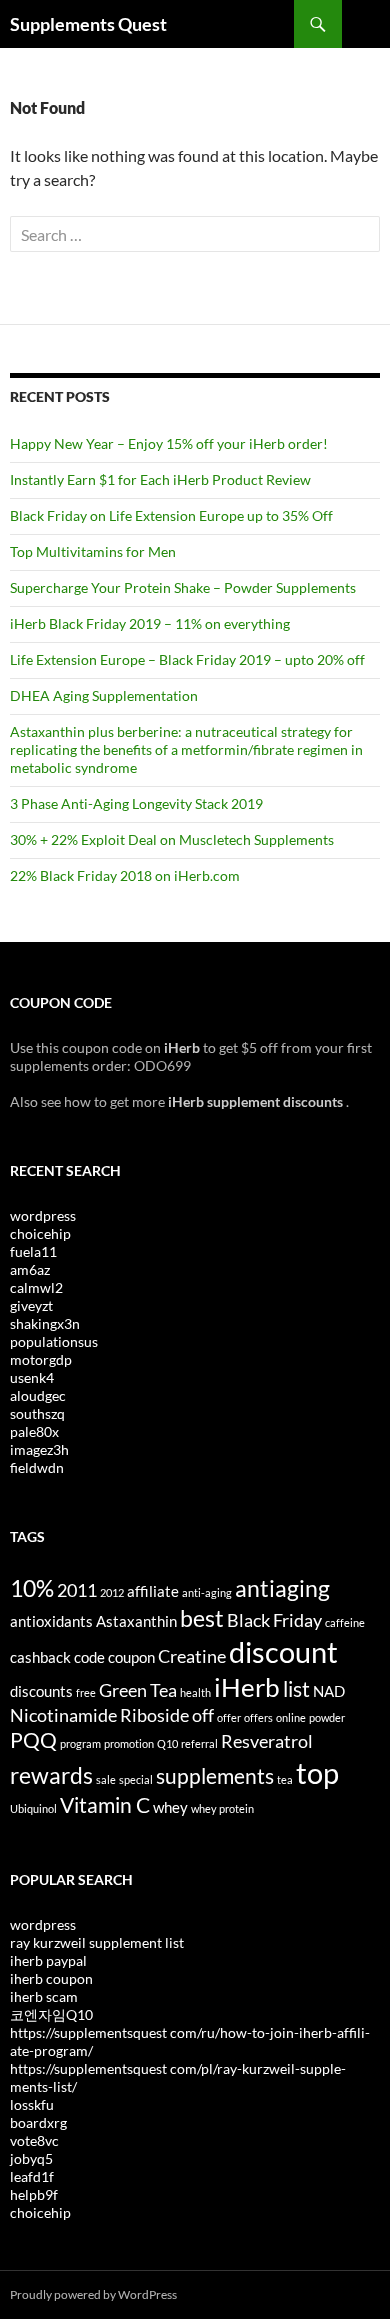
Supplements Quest (88, 24)
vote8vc (34, 2140)
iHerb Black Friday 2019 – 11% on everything (150, 623)
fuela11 (33, 1251)
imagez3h (39, 1449)
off (203, 1715)
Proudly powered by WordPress (93, 2294)
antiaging (282, 1588)
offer (229, 1717)
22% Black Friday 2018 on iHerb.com (125, 875)
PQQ (33, 1740)
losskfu (32, 2104)
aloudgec (38, 1395)
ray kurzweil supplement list (97, 1942)
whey (170, 1807)
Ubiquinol (33, 1808)
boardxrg (38, 2122)
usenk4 (32, 1377)
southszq (37, 1413)
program (80, 1743)
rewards (51, 1775)
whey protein (222, 1808)
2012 (112, 1592)
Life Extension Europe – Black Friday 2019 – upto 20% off (187, 659)
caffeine (345, 1622)
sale (106, 1779)
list (296, 1689)
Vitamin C (105, 1805)
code (89, 1657)
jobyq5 (31, 2158)
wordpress (43, 1215)
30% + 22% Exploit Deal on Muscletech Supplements (172, 839)
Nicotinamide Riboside (99, 1715)
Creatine (192, 1656)
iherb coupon (51, 1978)
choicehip (40, 1233)
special (136, 1779)
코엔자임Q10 (51, 2014)
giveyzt (31, 1305)
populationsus (54, 1341)
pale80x (34, 1431)
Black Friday (274, 1620)
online (291, 1717)
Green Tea (138, 1690)
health (195, 1692)
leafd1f (32, 2176)
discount (283, 1651)
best (202, 1618)
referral (199, 1743)
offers (258, 1717)
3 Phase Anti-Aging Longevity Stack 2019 (136, 803)
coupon (131, 1657)
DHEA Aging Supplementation (104, 695)
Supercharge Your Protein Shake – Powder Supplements (183, 587)
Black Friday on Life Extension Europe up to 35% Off (171, 515)
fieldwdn (37, 1467)
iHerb (247, 1687)
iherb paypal (48, 1960)
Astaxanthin (136, 1621)
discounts (41, 1691)
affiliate (153, 1591)
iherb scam (44, 1996)
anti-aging (207, 1592)
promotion (129, 1743)
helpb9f (34, 2194)
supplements (215, 1776)
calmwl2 (36, 1287)
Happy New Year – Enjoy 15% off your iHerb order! (169, 443)
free (86, 1692)
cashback (40, 1657)
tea (285, 1779)
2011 (77, 1590)
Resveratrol (267, 1741)
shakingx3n (45, 1323)
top (317, 1772)
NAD (329, 1691)
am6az (30, 1269)
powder (327, 1717)
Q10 (167, 1743)
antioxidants (51, 1621)
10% (32, 1588)
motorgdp (41, 1359)
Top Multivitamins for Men (93, 551)
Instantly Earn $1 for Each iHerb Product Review (160, 479)
